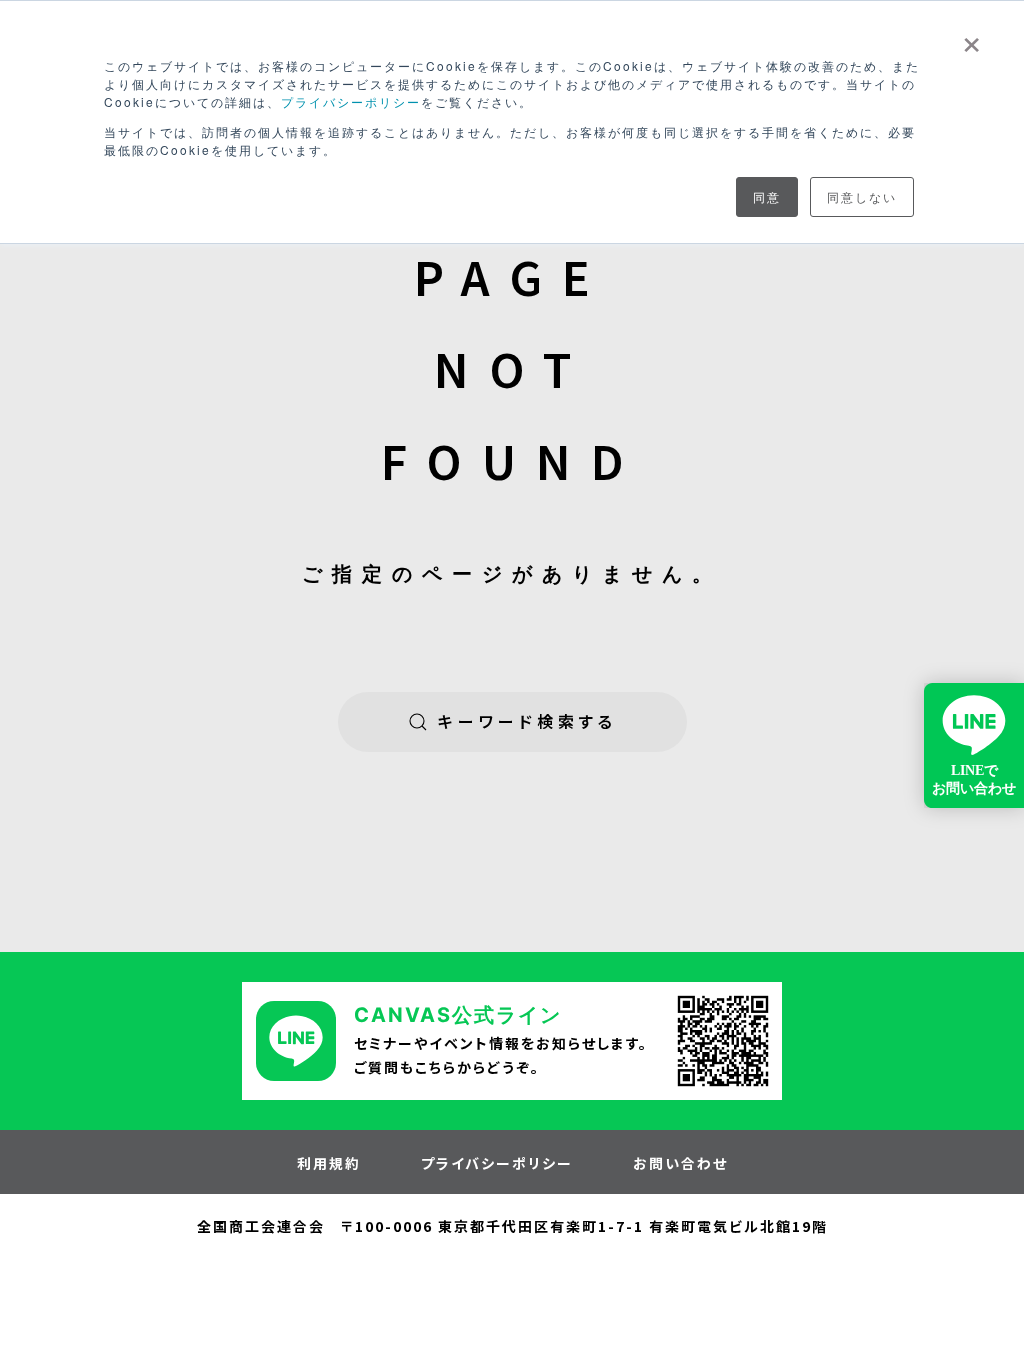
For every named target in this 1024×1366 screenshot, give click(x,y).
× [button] (972, 38)
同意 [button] (767, 196)
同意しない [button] (862, 196)
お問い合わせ (680, 1163)
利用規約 (329, 1163)
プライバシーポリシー (351, 101)
